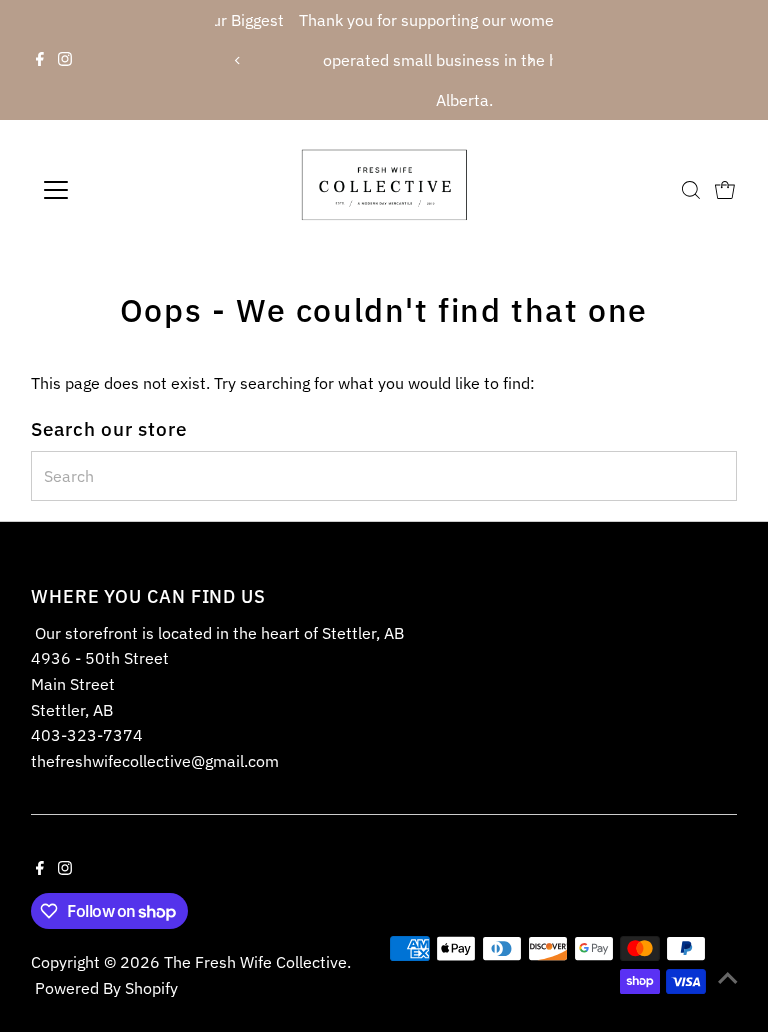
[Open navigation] (114, 190)
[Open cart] (725, 190)
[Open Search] (691, 190)
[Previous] (237, 60)
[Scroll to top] (728, 977)
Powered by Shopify (106, 988)
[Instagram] (65, 60)
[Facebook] (40, 60)
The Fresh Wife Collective (255, 962)
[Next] (530, 60)
